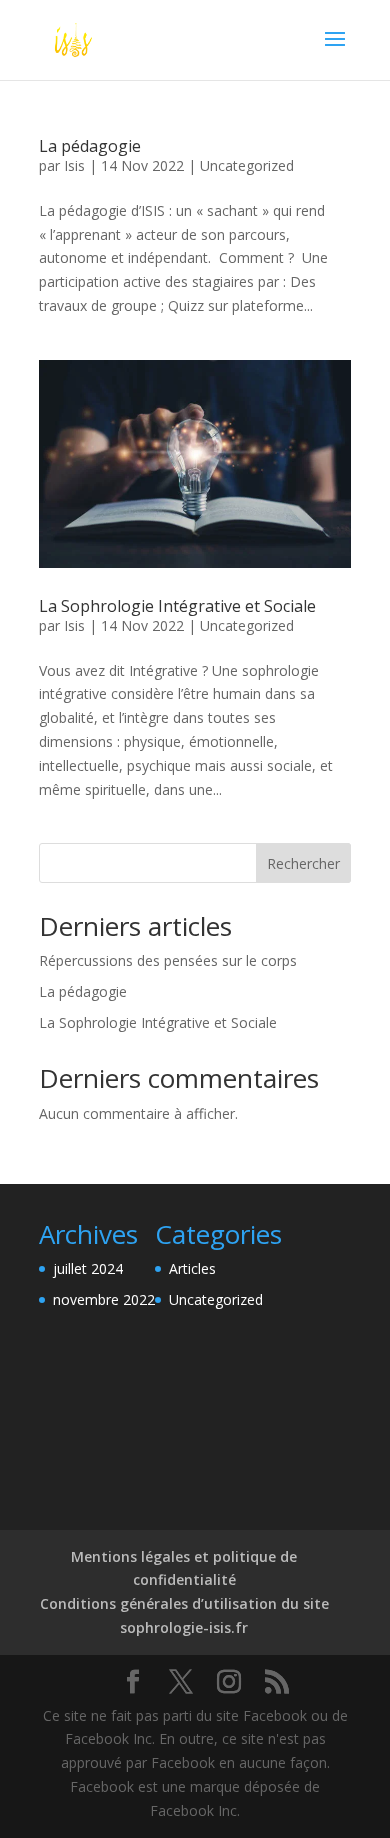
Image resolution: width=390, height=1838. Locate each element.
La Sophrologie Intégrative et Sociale (177, 606)
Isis (74, 165)
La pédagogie (90, 146)
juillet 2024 (88, 1268)
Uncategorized (247, 165)
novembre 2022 (104, 1299)
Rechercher (303, 863)
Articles (192, 1268)
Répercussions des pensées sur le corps (168, 960)
